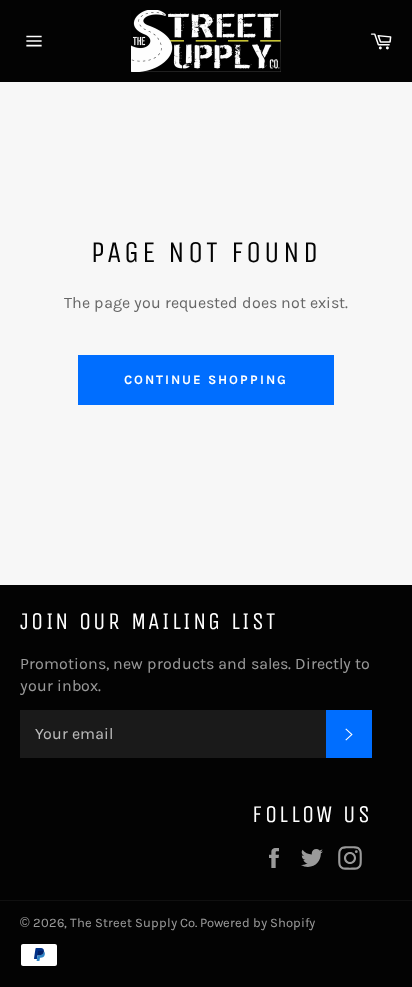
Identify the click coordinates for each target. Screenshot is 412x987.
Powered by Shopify (257, 922)
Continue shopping (205, 379)
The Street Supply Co (132, 922)
